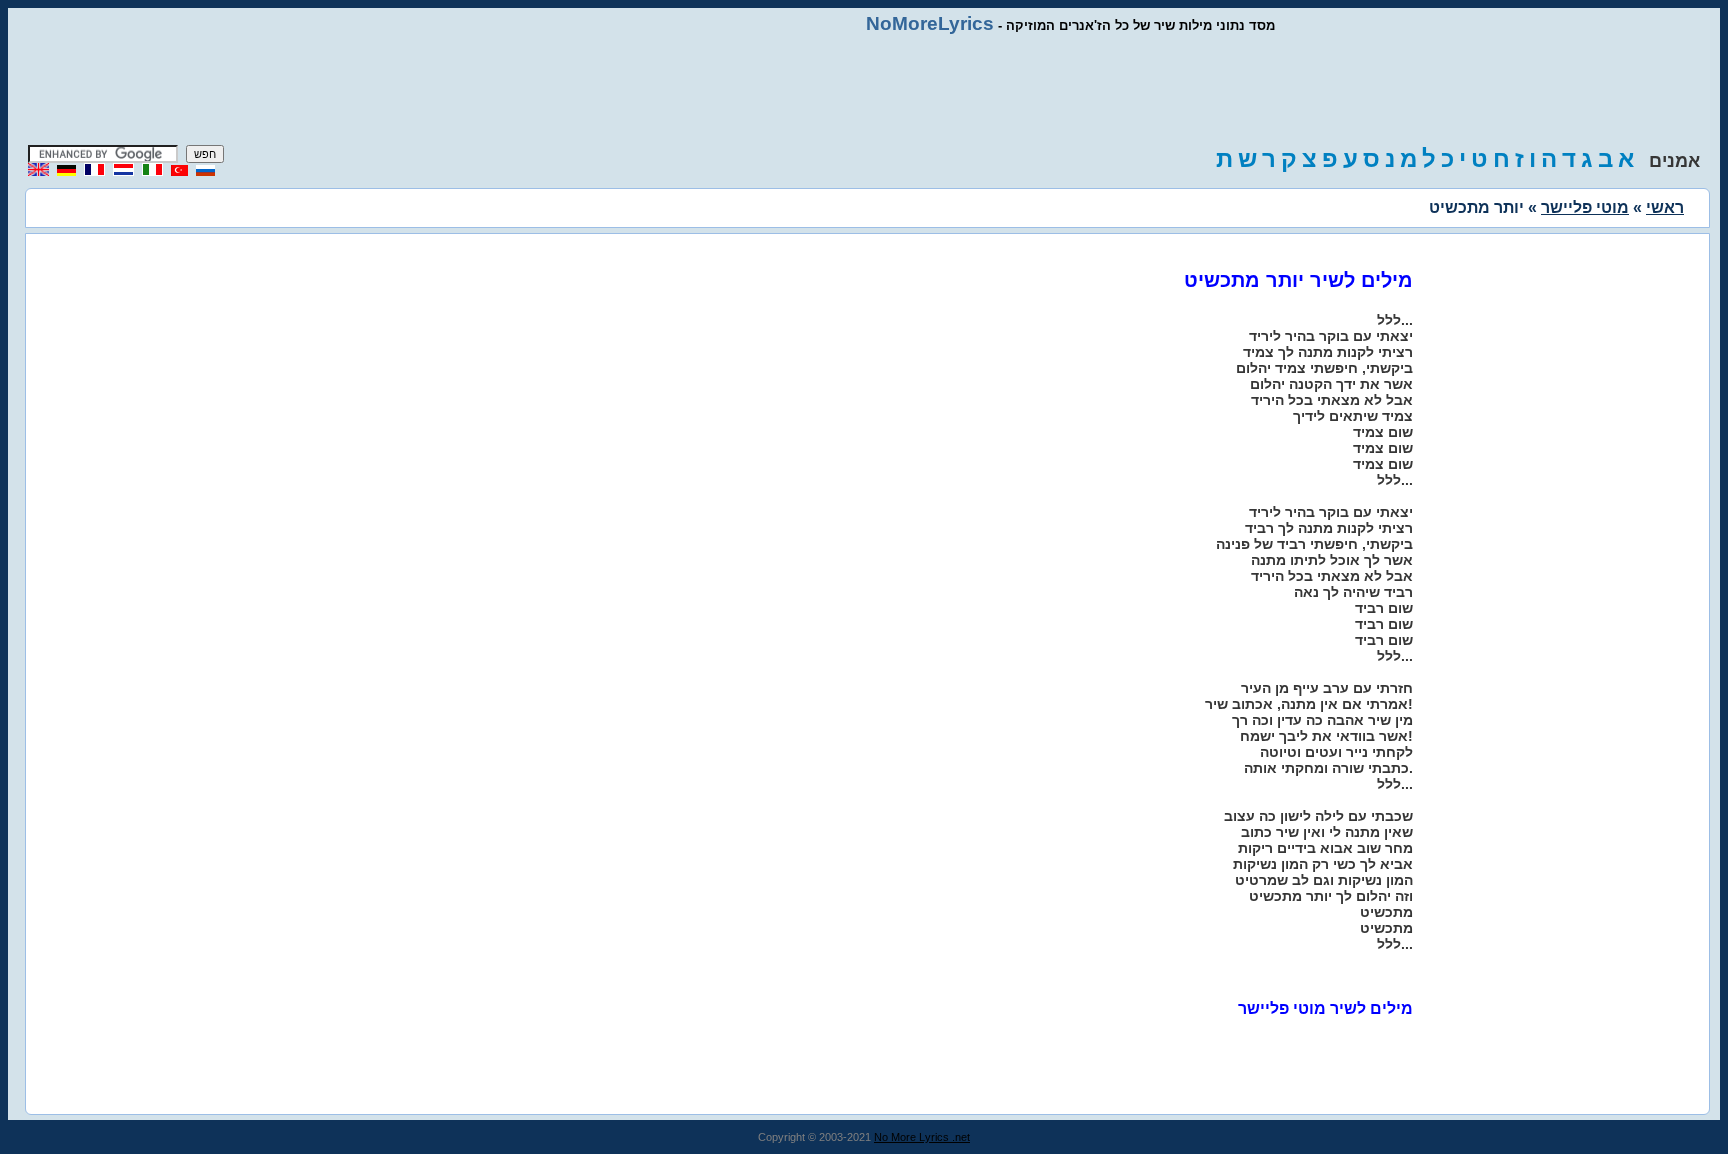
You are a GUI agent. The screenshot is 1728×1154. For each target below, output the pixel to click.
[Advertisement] (864, 90)
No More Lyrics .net (922, 1137)
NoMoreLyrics (930, 23)
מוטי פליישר (1585, 207)
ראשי (1665, 207)
